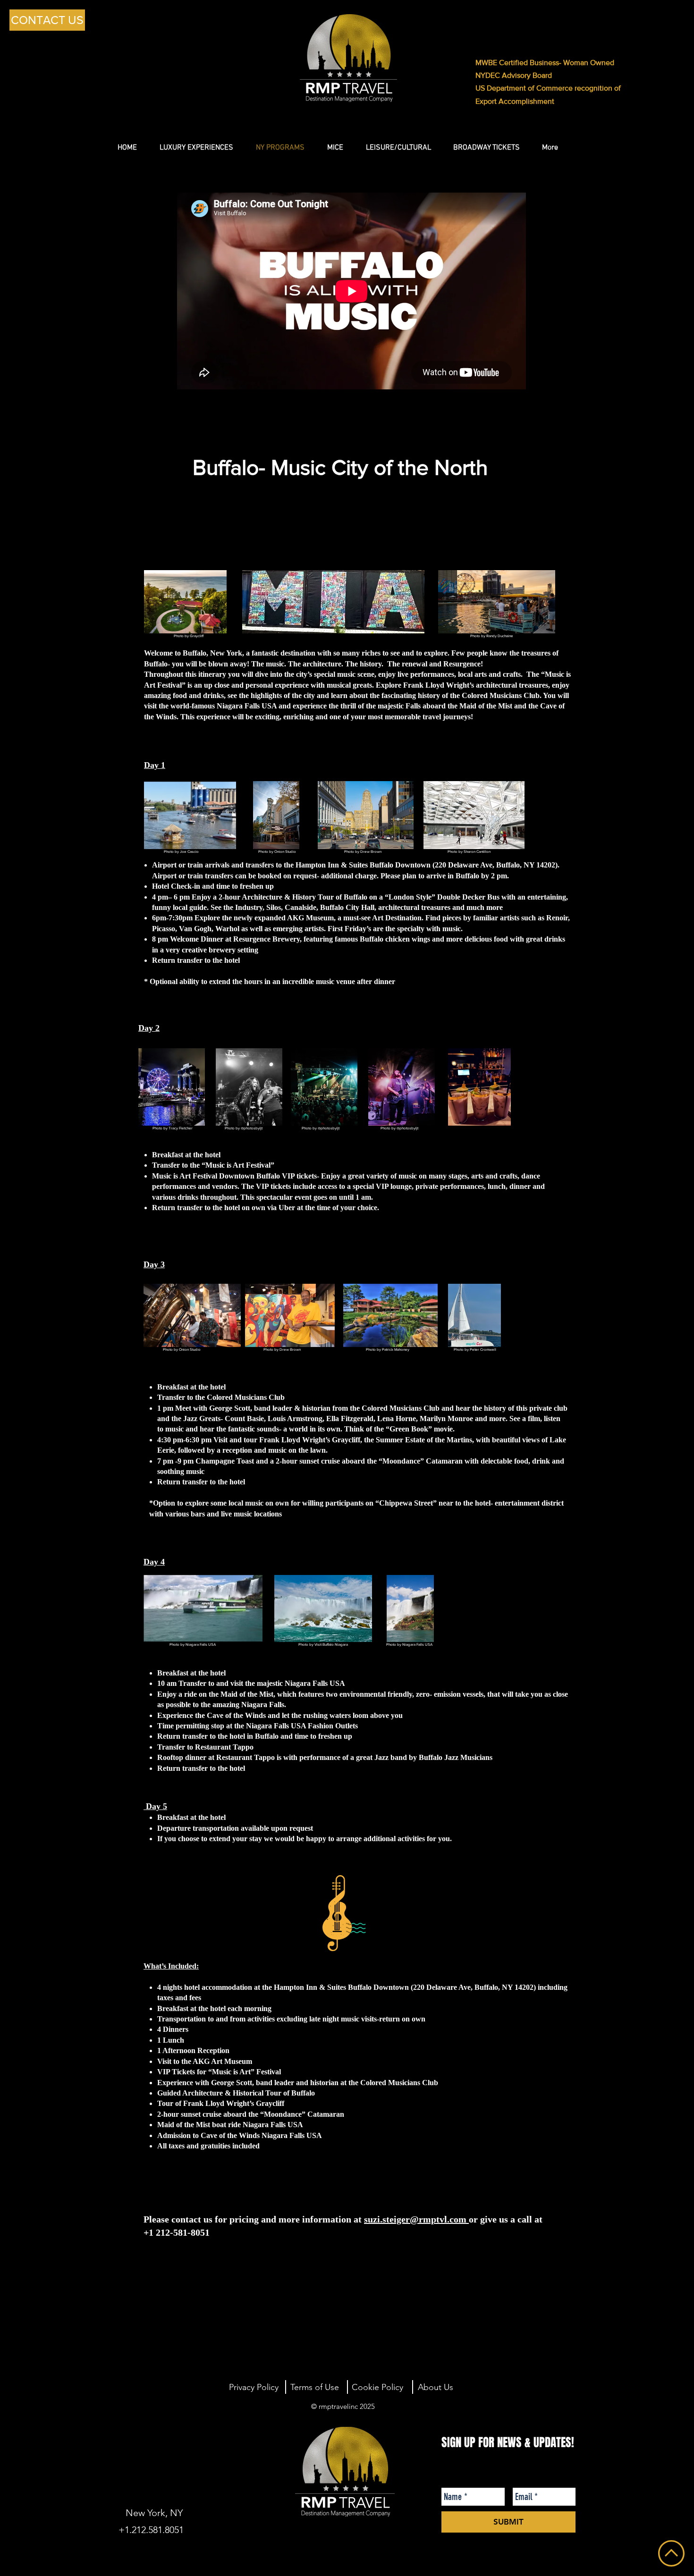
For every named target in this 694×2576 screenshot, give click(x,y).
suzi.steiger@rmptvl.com (415, 2219)
